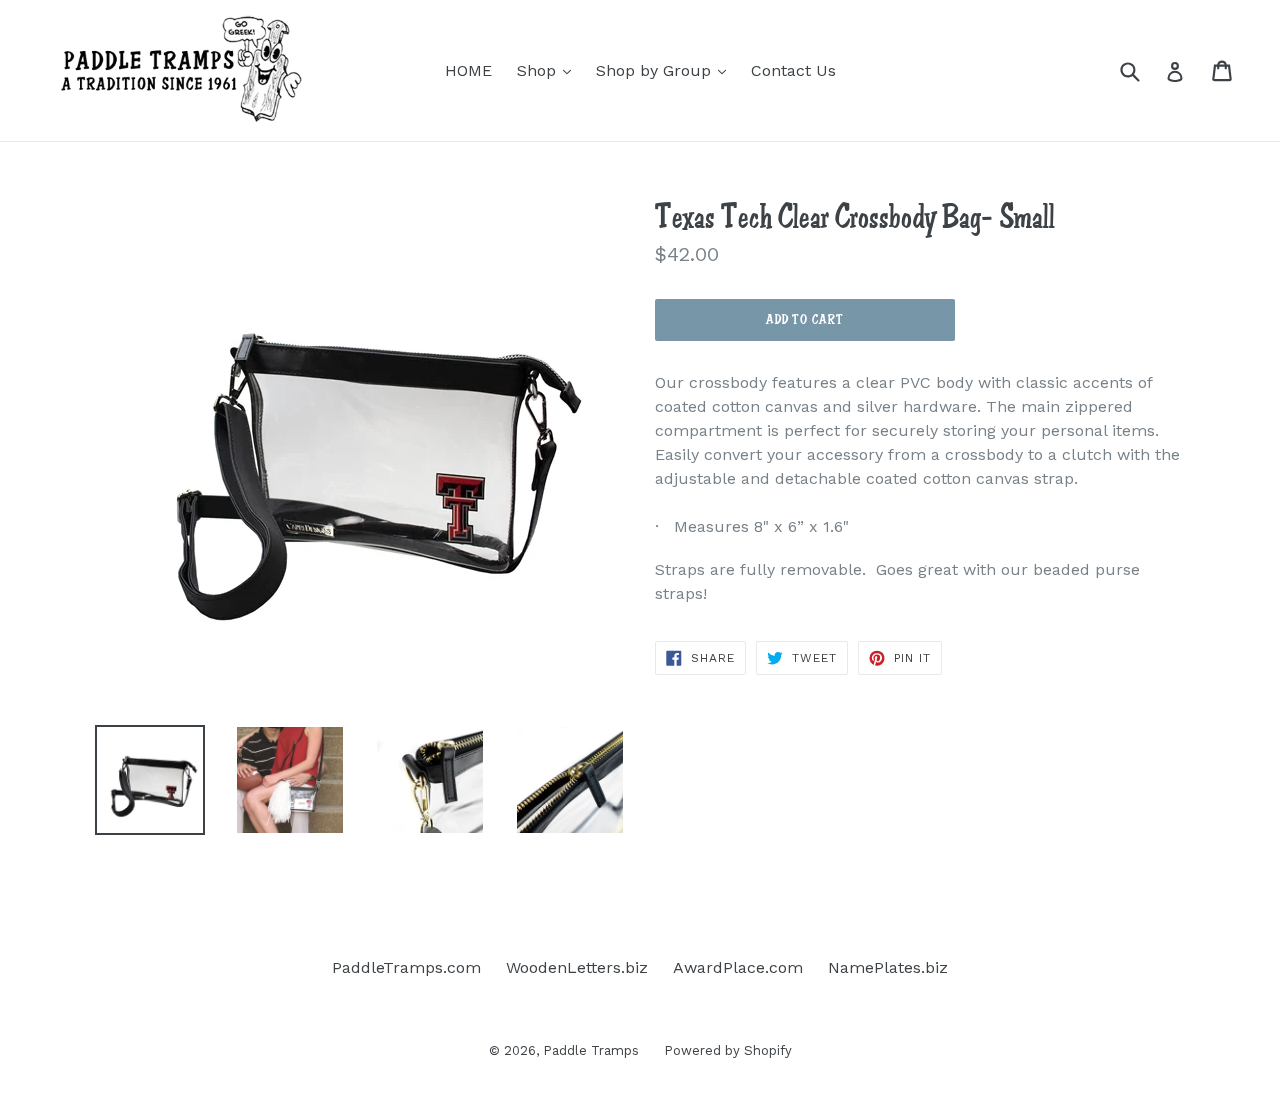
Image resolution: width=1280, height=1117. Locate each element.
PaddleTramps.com (406, 967)
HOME (468, 70)
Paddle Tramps (591, 1050)
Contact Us (793, 70)
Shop (549, 70)
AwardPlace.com (738, 967)
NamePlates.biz (888, 967)
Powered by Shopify (728, 1050)
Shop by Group (666, 70)
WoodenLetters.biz (577, 967)
